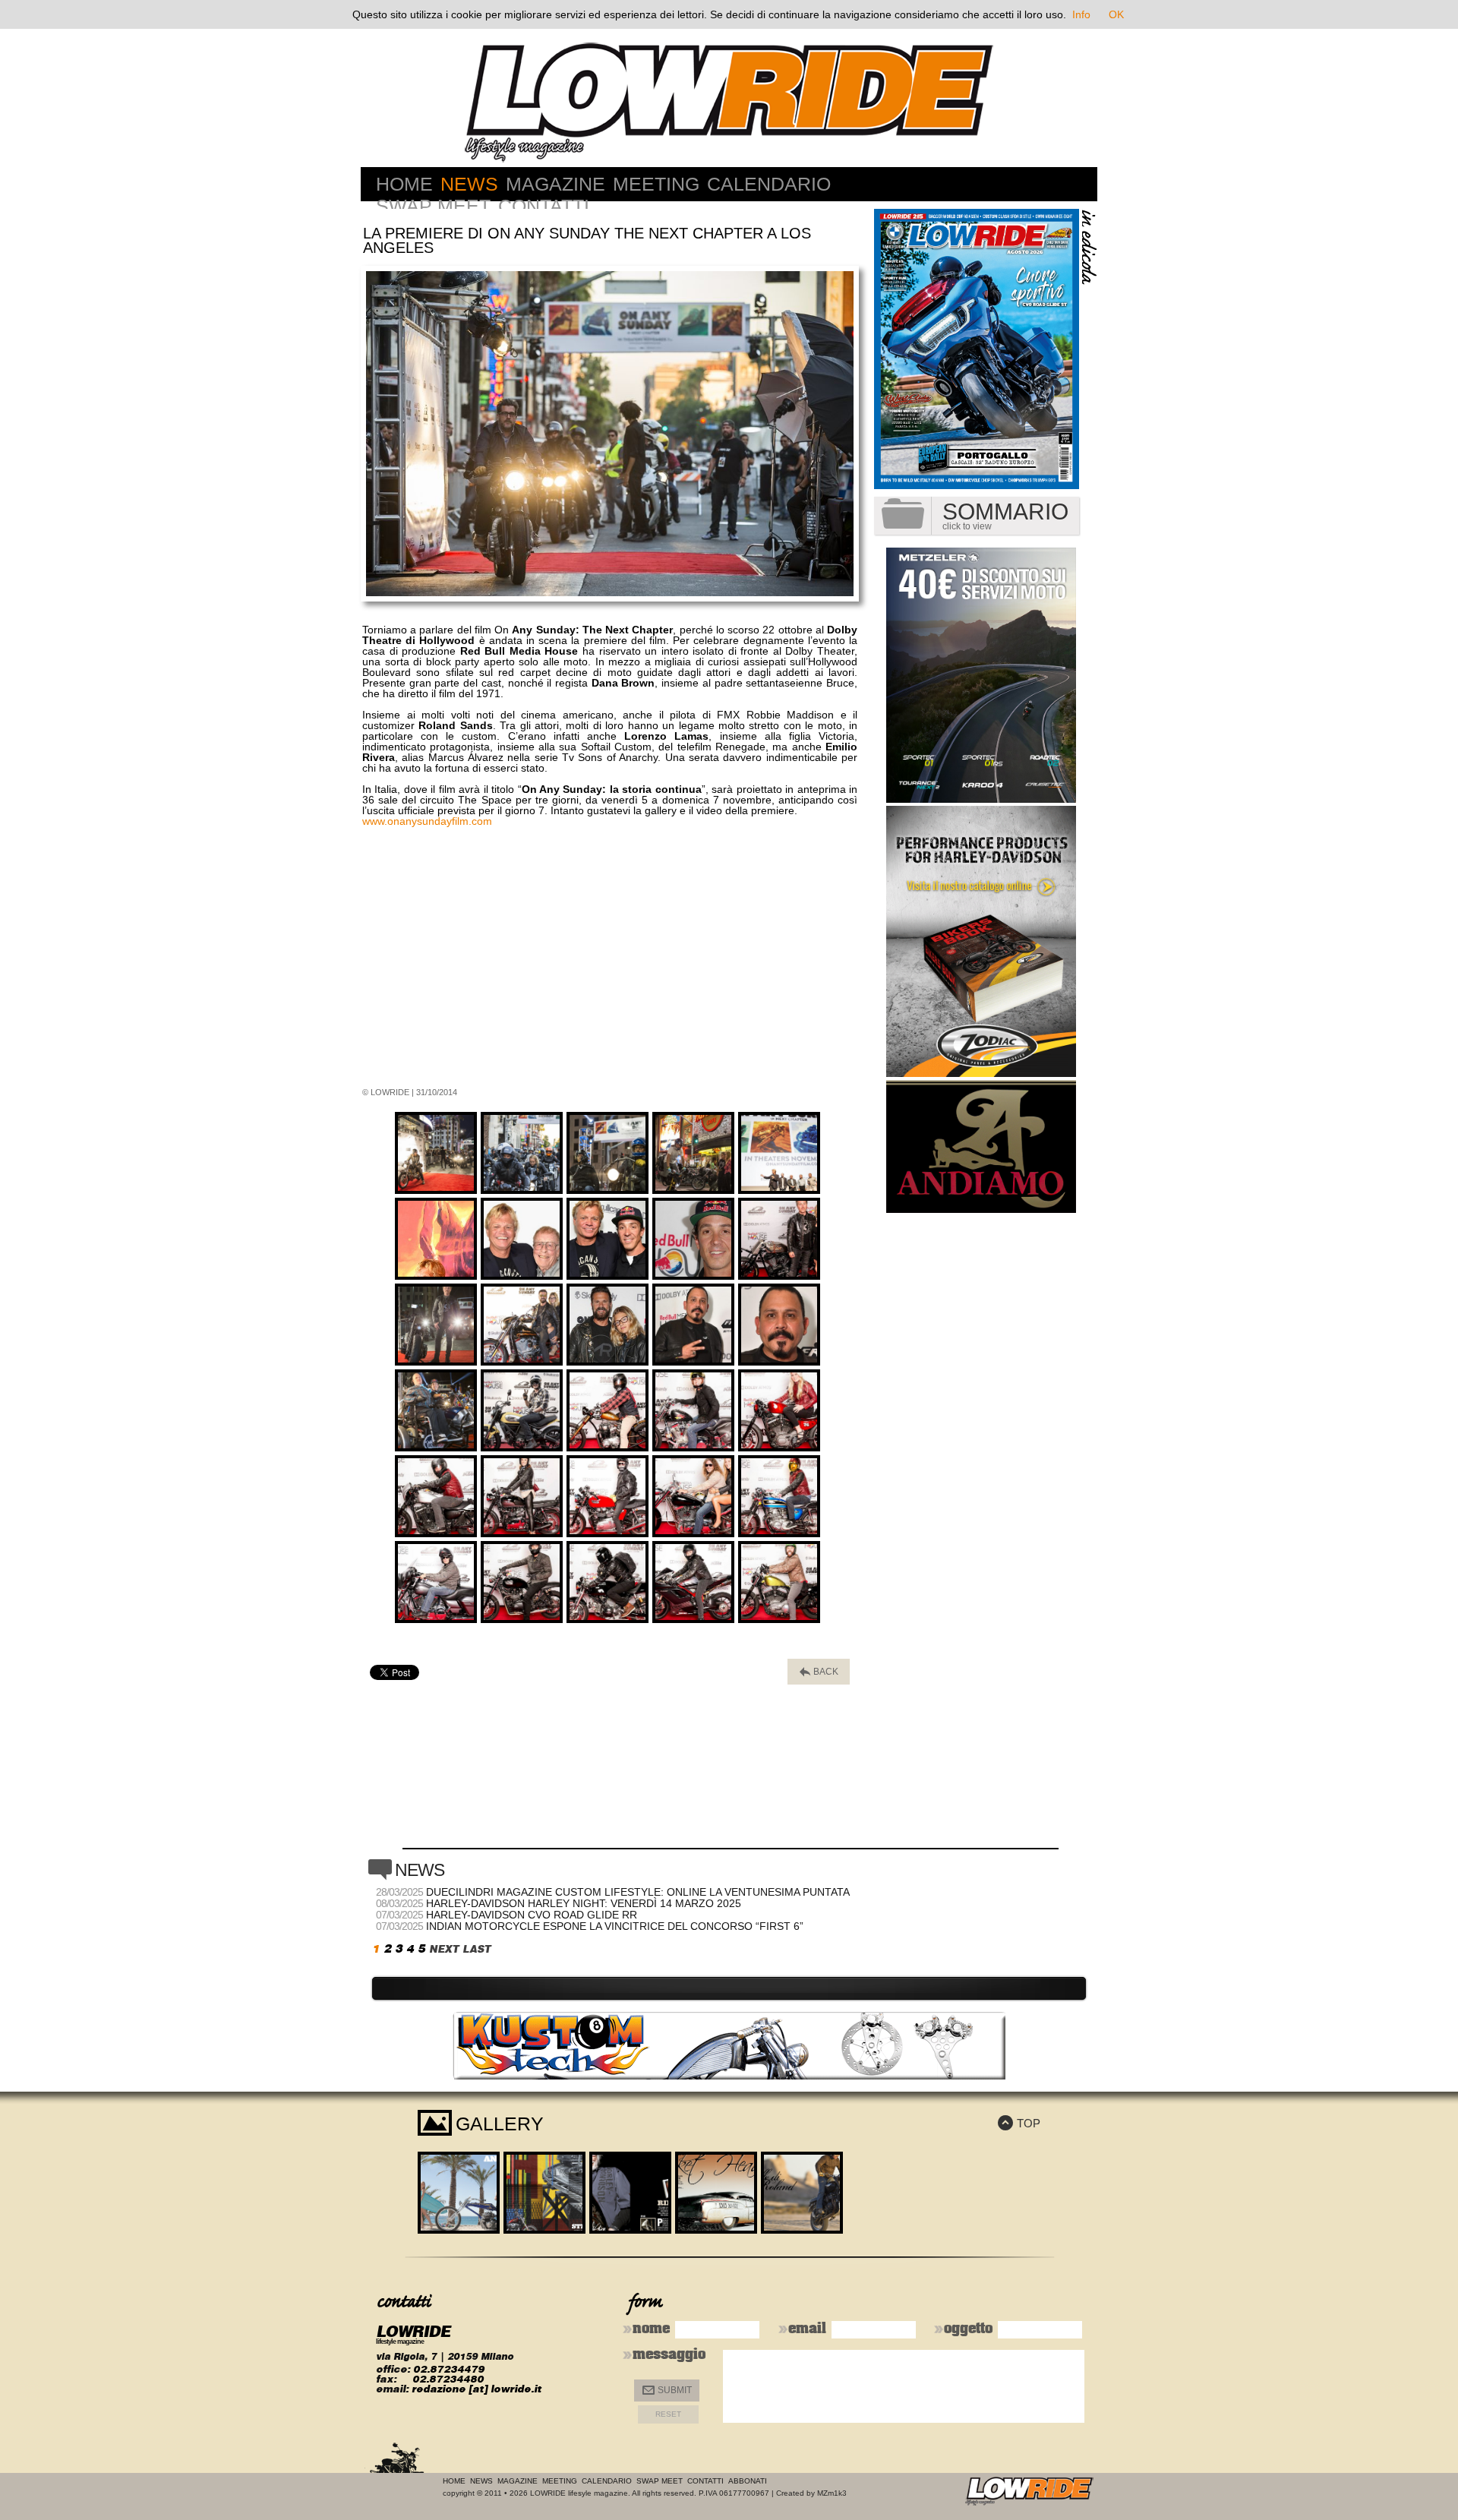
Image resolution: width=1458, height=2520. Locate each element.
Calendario (769, 184)
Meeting (656, 184)
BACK (819, 1672)
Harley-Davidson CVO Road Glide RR (532, 1915)
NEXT (444, 1949)
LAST (477, 1949)
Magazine (555, 184)
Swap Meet (433, 206)
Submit (667, 2391)
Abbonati (748, 2481)
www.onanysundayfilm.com (427, 821)
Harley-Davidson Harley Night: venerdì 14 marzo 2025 (584, 1903)
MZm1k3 (832, 2493)
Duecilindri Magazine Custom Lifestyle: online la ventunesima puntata (638, 1892)
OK (1116, 14)
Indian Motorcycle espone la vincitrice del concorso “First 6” (615, 1926)
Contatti (544, 206)
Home (404, 184)
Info (1081, 14)
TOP (1019, 2123)
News (469, 184)
